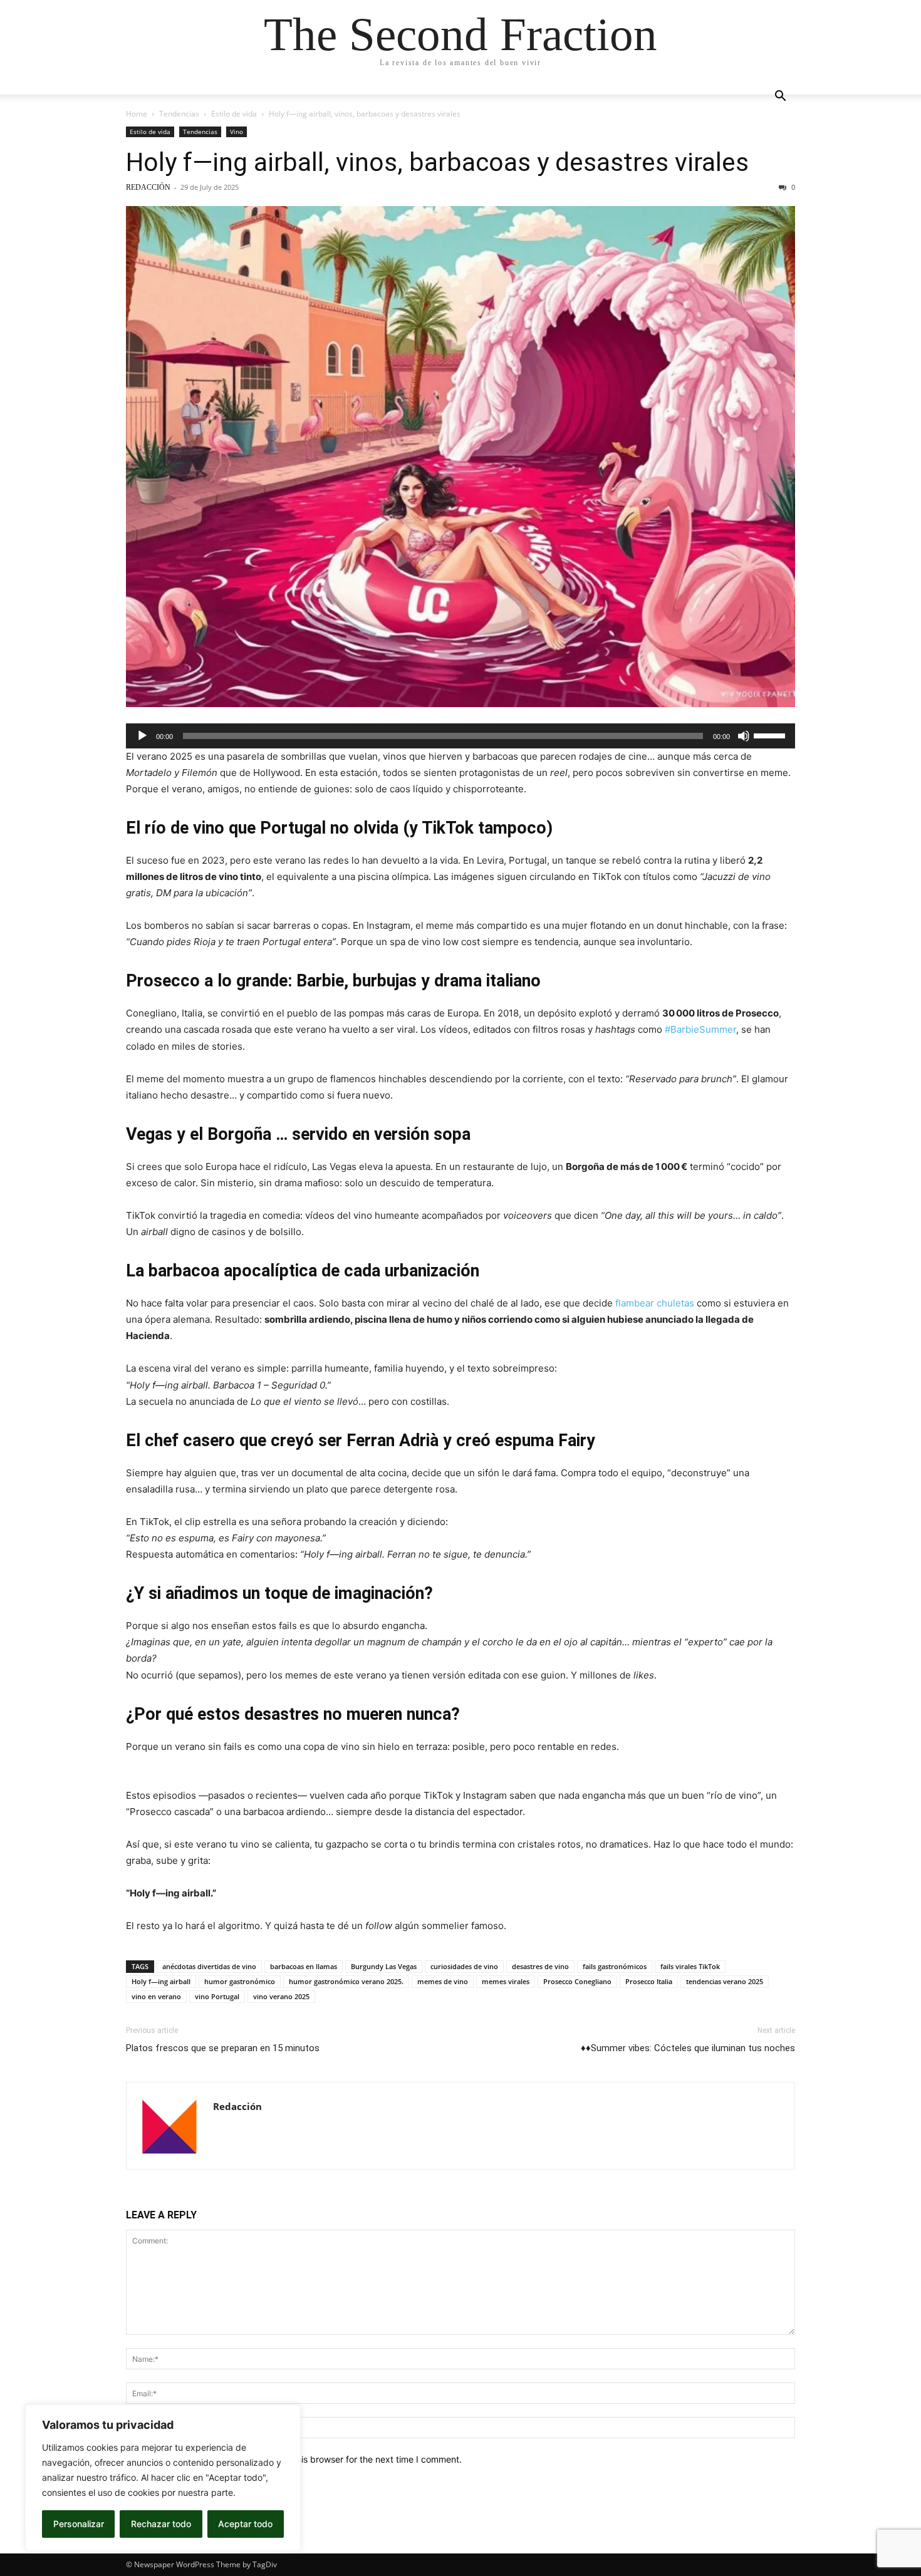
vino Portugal (217, 1996)
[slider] (771, 735)
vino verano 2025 (281, 1996)
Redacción (148, 187)
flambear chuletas (655, 1303)
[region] (163, 2478)
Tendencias (179, 114)
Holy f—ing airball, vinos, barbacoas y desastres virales (437, 162)
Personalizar (79, 2524)
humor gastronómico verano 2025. (346, 1981)
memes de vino (443, 1981)
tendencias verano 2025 (725, 1981)
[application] (460, 736)
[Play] (142, 736)
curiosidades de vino (464, 1966)
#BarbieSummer (700, 1029)
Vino (237, 132)
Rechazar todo (161, 2524)
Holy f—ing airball (161, 1981)
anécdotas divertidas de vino (209, 1966)
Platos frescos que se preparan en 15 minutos (223, 2048)
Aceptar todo (245, 2524)
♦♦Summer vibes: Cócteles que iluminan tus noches (688, 2048)
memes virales (506, 1981)
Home (137, 114)
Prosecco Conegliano (577, 1981)
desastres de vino (540, 1966)
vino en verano (156, 1996)
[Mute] (744, 736)
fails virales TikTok (690, 1966)
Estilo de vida (234, 114)
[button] (780, 97)
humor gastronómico (240, 1981)
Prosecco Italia (649, 1981)
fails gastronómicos (615, 1966)
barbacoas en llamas (304, 1966)
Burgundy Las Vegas (384, 1966)
